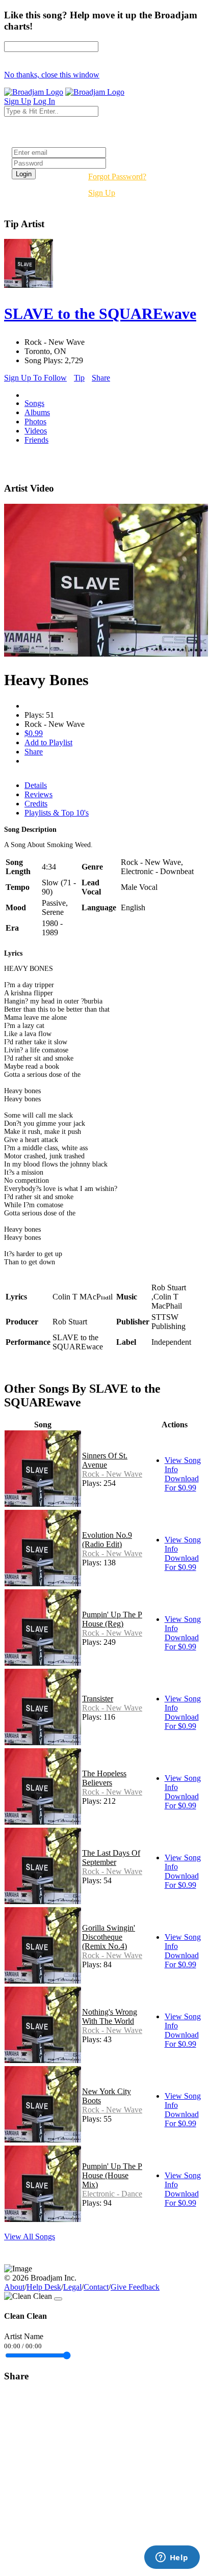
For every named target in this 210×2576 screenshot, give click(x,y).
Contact (96, 2287)
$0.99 (34, 733)
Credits (36, 804)
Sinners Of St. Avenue (105, 1460)
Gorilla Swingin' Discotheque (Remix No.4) (109, 1937)
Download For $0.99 (182, 1483)
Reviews (38, 794)
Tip (79, 378)
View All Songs (30, 2236)
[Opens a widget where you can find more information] (172, 2558)
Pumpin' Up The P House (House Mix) (112, 2175)
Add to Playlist (48, 742)
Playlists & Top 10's (57, 813)
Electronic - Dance (112, 2194)
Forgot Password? (117, 177)
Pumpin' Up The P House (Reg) (112, 1619)
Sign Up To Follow (35, 378)
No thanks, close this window (52, 75)
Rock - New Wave (112, 1474)
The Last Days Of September (111, 1858)
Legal (72, 2287)
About (14, 2287)
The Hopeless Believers (104, 1778)
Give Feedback (135, 2287)
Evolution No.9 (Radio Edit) (107, 1540)
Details (36, 785)
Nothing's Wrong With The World (110, 2016)
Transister (98, 1699)
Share (101, 378)
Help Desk (44, 2287)
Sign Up (102, 193)
